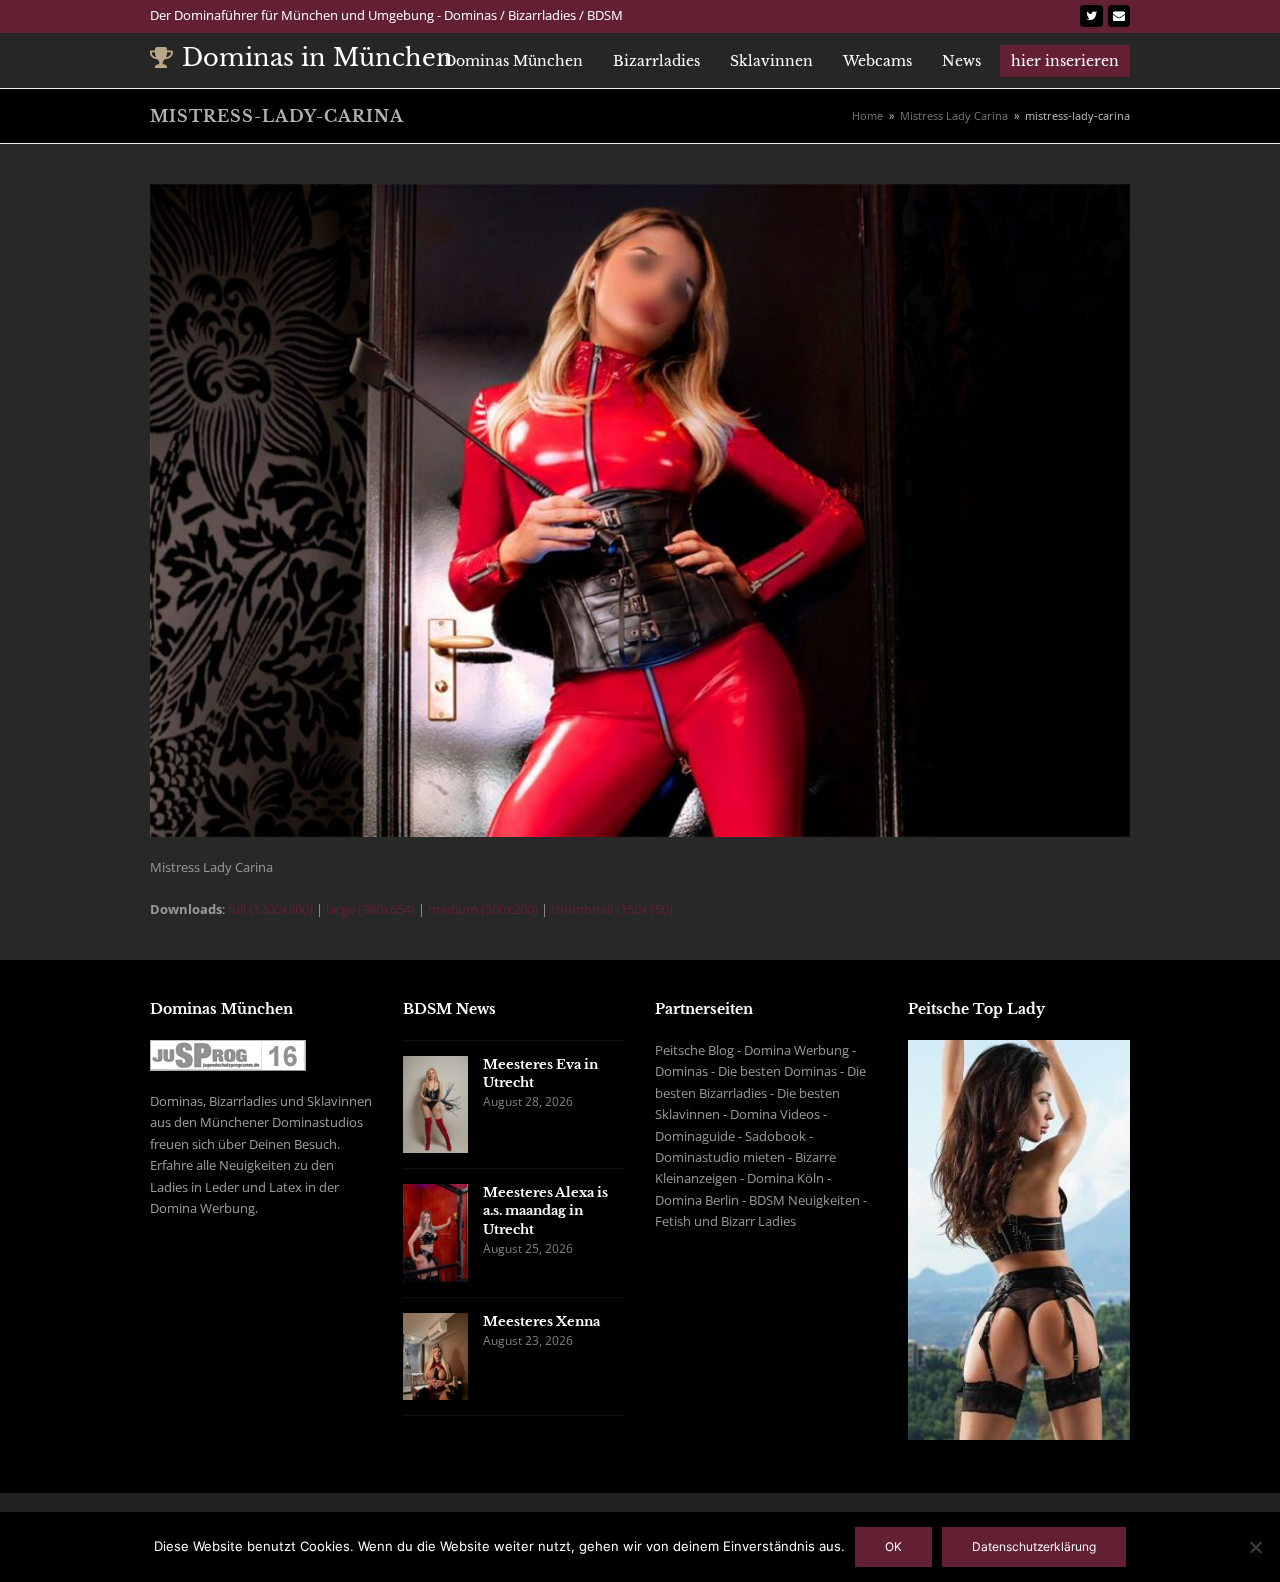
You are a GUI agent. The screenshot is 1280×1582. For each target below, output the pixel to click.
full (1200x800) (270, 909)
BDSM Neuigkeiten (804, 1200)
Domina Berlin (697, 1200)
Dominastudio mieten (720, 1157)
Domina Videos (775, 1114)
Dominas (681, 1071)
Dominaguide (695, 1136)
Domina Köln (785, 1178)
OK (893, 1546)
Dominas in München (317, 57)
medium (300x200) (483, 909)
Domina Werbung (796, 1050)
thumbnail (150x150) (612, 909)
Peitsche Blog (694, 1050)
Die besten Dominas (777, 1071)
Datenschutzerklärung (1034, 1546)
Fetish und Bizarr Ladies (725, 1221)
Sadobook (775, 1136)
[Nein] (1255, 1547)
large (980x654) (370, 909)
